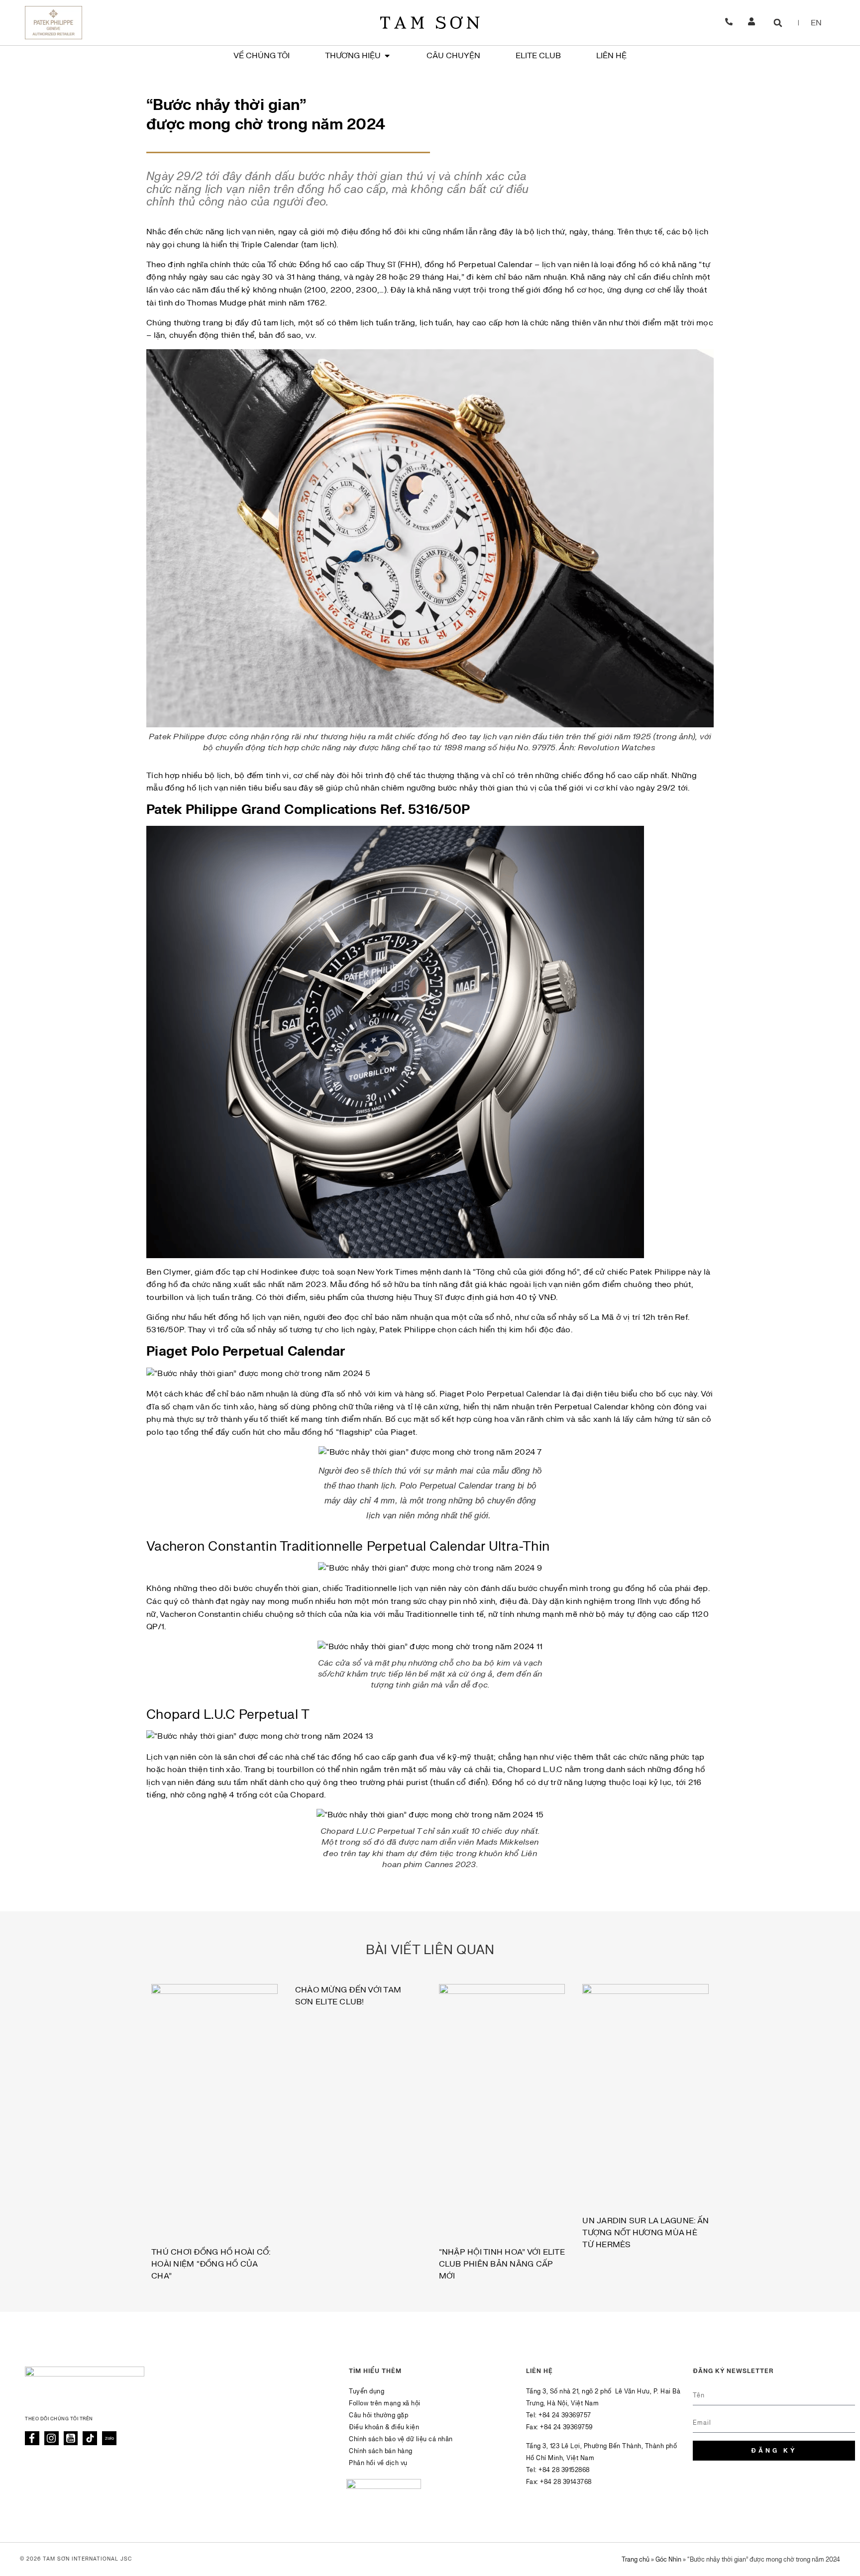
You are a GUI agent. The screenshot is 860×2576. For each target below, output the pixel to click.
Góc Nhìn (668, 2560)
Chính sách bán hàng (381, 2451)
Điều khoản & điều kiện (384, 2427)
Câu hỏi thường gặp (378, 2415)
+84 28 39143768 (566, 2482)
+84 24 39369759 (566, 2427)
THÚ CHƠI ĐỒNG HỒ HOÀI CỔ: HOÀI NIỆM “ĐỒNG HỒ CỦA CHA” (211, 2264)
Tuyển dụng (367, 2391)
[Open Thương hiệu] (387, 56)
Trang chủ (636, 2560)
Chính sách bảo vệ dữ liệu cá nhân (401, 2439)
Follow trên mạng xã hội (385, 2403)
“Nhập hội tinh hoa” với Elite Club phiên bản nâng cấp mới (502, 2264)
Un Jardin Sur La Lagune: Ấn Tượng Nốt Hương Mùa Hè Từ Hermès (645, 2233)
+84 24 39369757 (565, 2415)
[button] (778, 23)
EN (816, 23)
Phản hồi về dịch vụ (378, 2463)
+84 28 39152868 (564, 2470)
